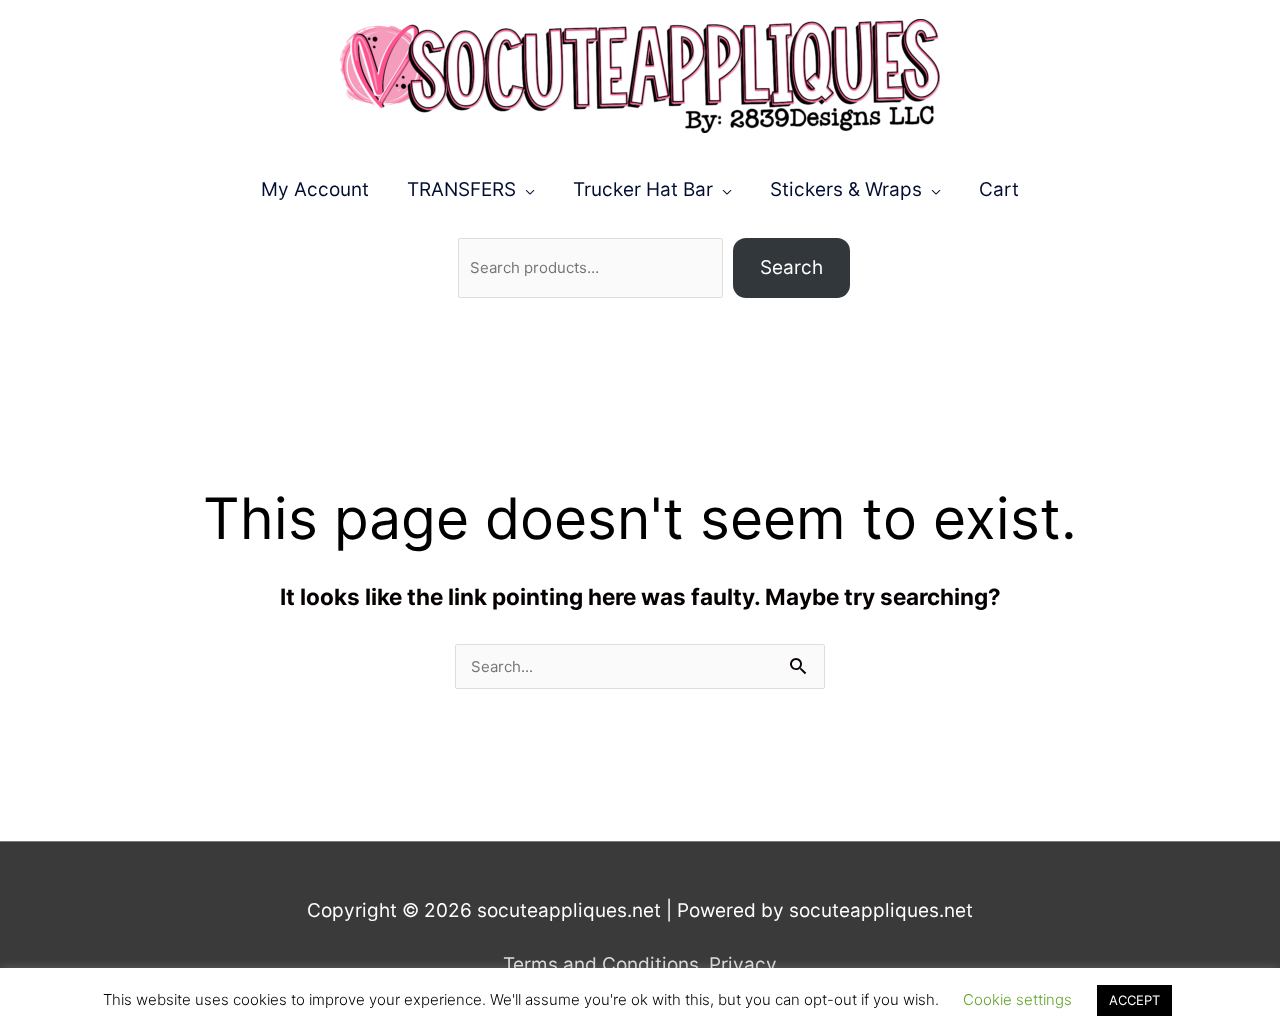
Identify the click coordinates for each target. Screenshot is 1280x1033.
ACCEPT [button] (1134, 1000)
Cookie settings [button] (1017, 999)
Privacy (743, 964)
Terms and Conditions (601, 964)
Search (791, 267)
